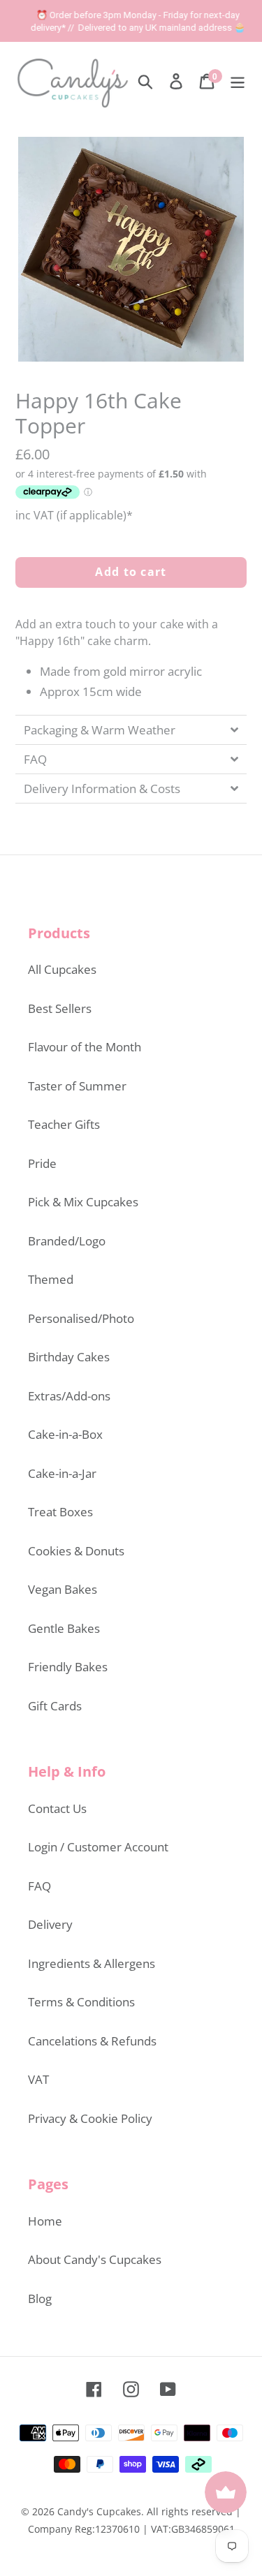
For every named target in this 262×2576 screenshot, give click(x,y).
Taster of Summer (77, 1086)
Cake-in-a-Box (65, 1434)
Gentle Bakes (64, 1628)
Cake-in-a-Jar (62, 1473)
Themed (51, 1279)
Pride (42, 1163)
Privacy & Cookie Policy (90, 2118)
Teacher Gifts (64, 1124)
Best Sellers (60, 1008)
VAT (38, 2079)
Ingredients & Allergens (92, 1963)
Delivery (50, 1924)
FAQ (39, 1886)
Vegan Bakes (63, 1589)
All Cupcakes (62, 969)
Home (45, 2221)
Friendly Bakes (68, 1667)
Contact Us (57, 1808)
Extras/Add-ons (69, 1396)
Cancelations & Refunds (92, 2041)
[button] (131, 730)
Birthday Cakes (69, 1357)
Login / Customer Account (98, 1847)
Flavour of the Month (85, 1047)
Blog (40, 2299)
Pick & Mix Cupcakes (83, 1202)
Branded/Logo (67, 1241)
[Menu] (238, 80)
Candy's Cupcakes (99, 2511)
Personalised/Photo (81, 1318)
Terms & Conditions (81, 2002)
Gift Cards (55, 1706)
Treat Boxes (60, 1512)
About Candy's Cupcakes (95, 2259)
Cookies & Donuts (76, 1551)
